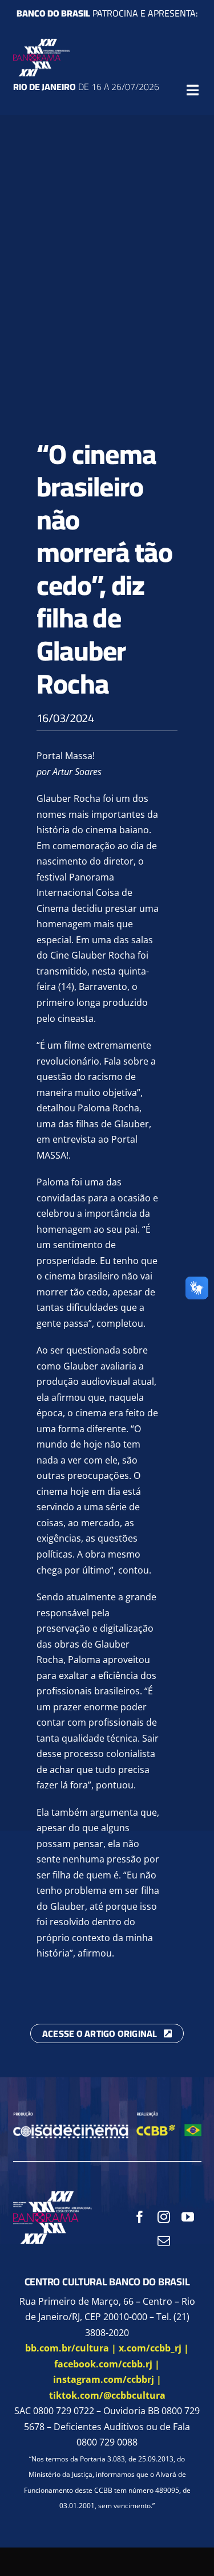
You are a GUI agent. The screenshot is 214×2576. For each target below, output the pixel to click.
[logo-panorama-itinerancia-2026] (42, 43)
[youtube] (188, 2217)
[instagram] (164, 2217)
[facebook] (140, 2217)
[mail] (164, 2241)
